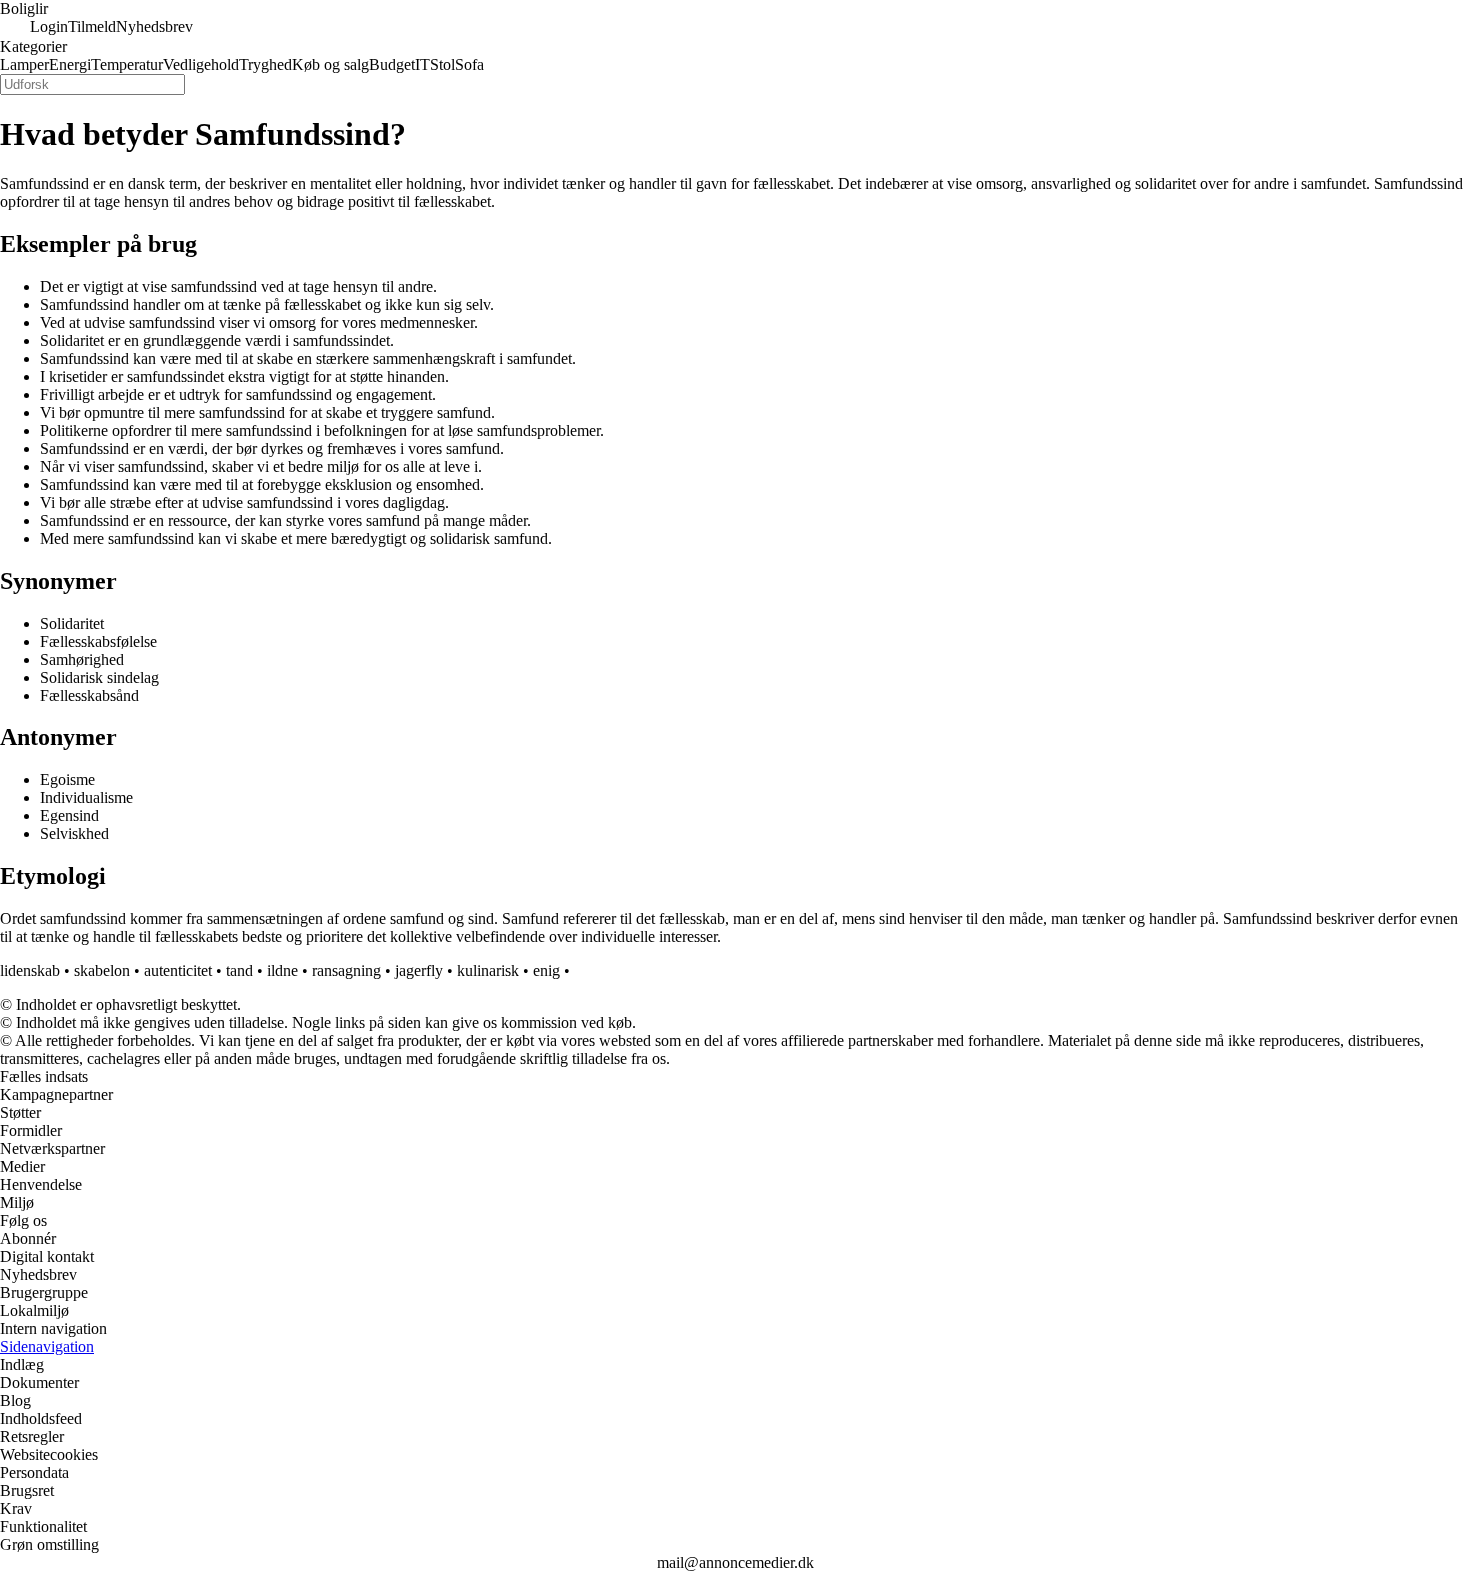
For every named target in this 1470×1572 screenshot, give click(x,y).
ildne (282, 970)
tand (239, 970)
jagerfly (419, 970)
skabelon (102, 970)
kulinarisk (488, 970)
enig (546, 970)
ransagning (346, 970)
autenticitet (178, 970)
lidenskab (30, 970)
